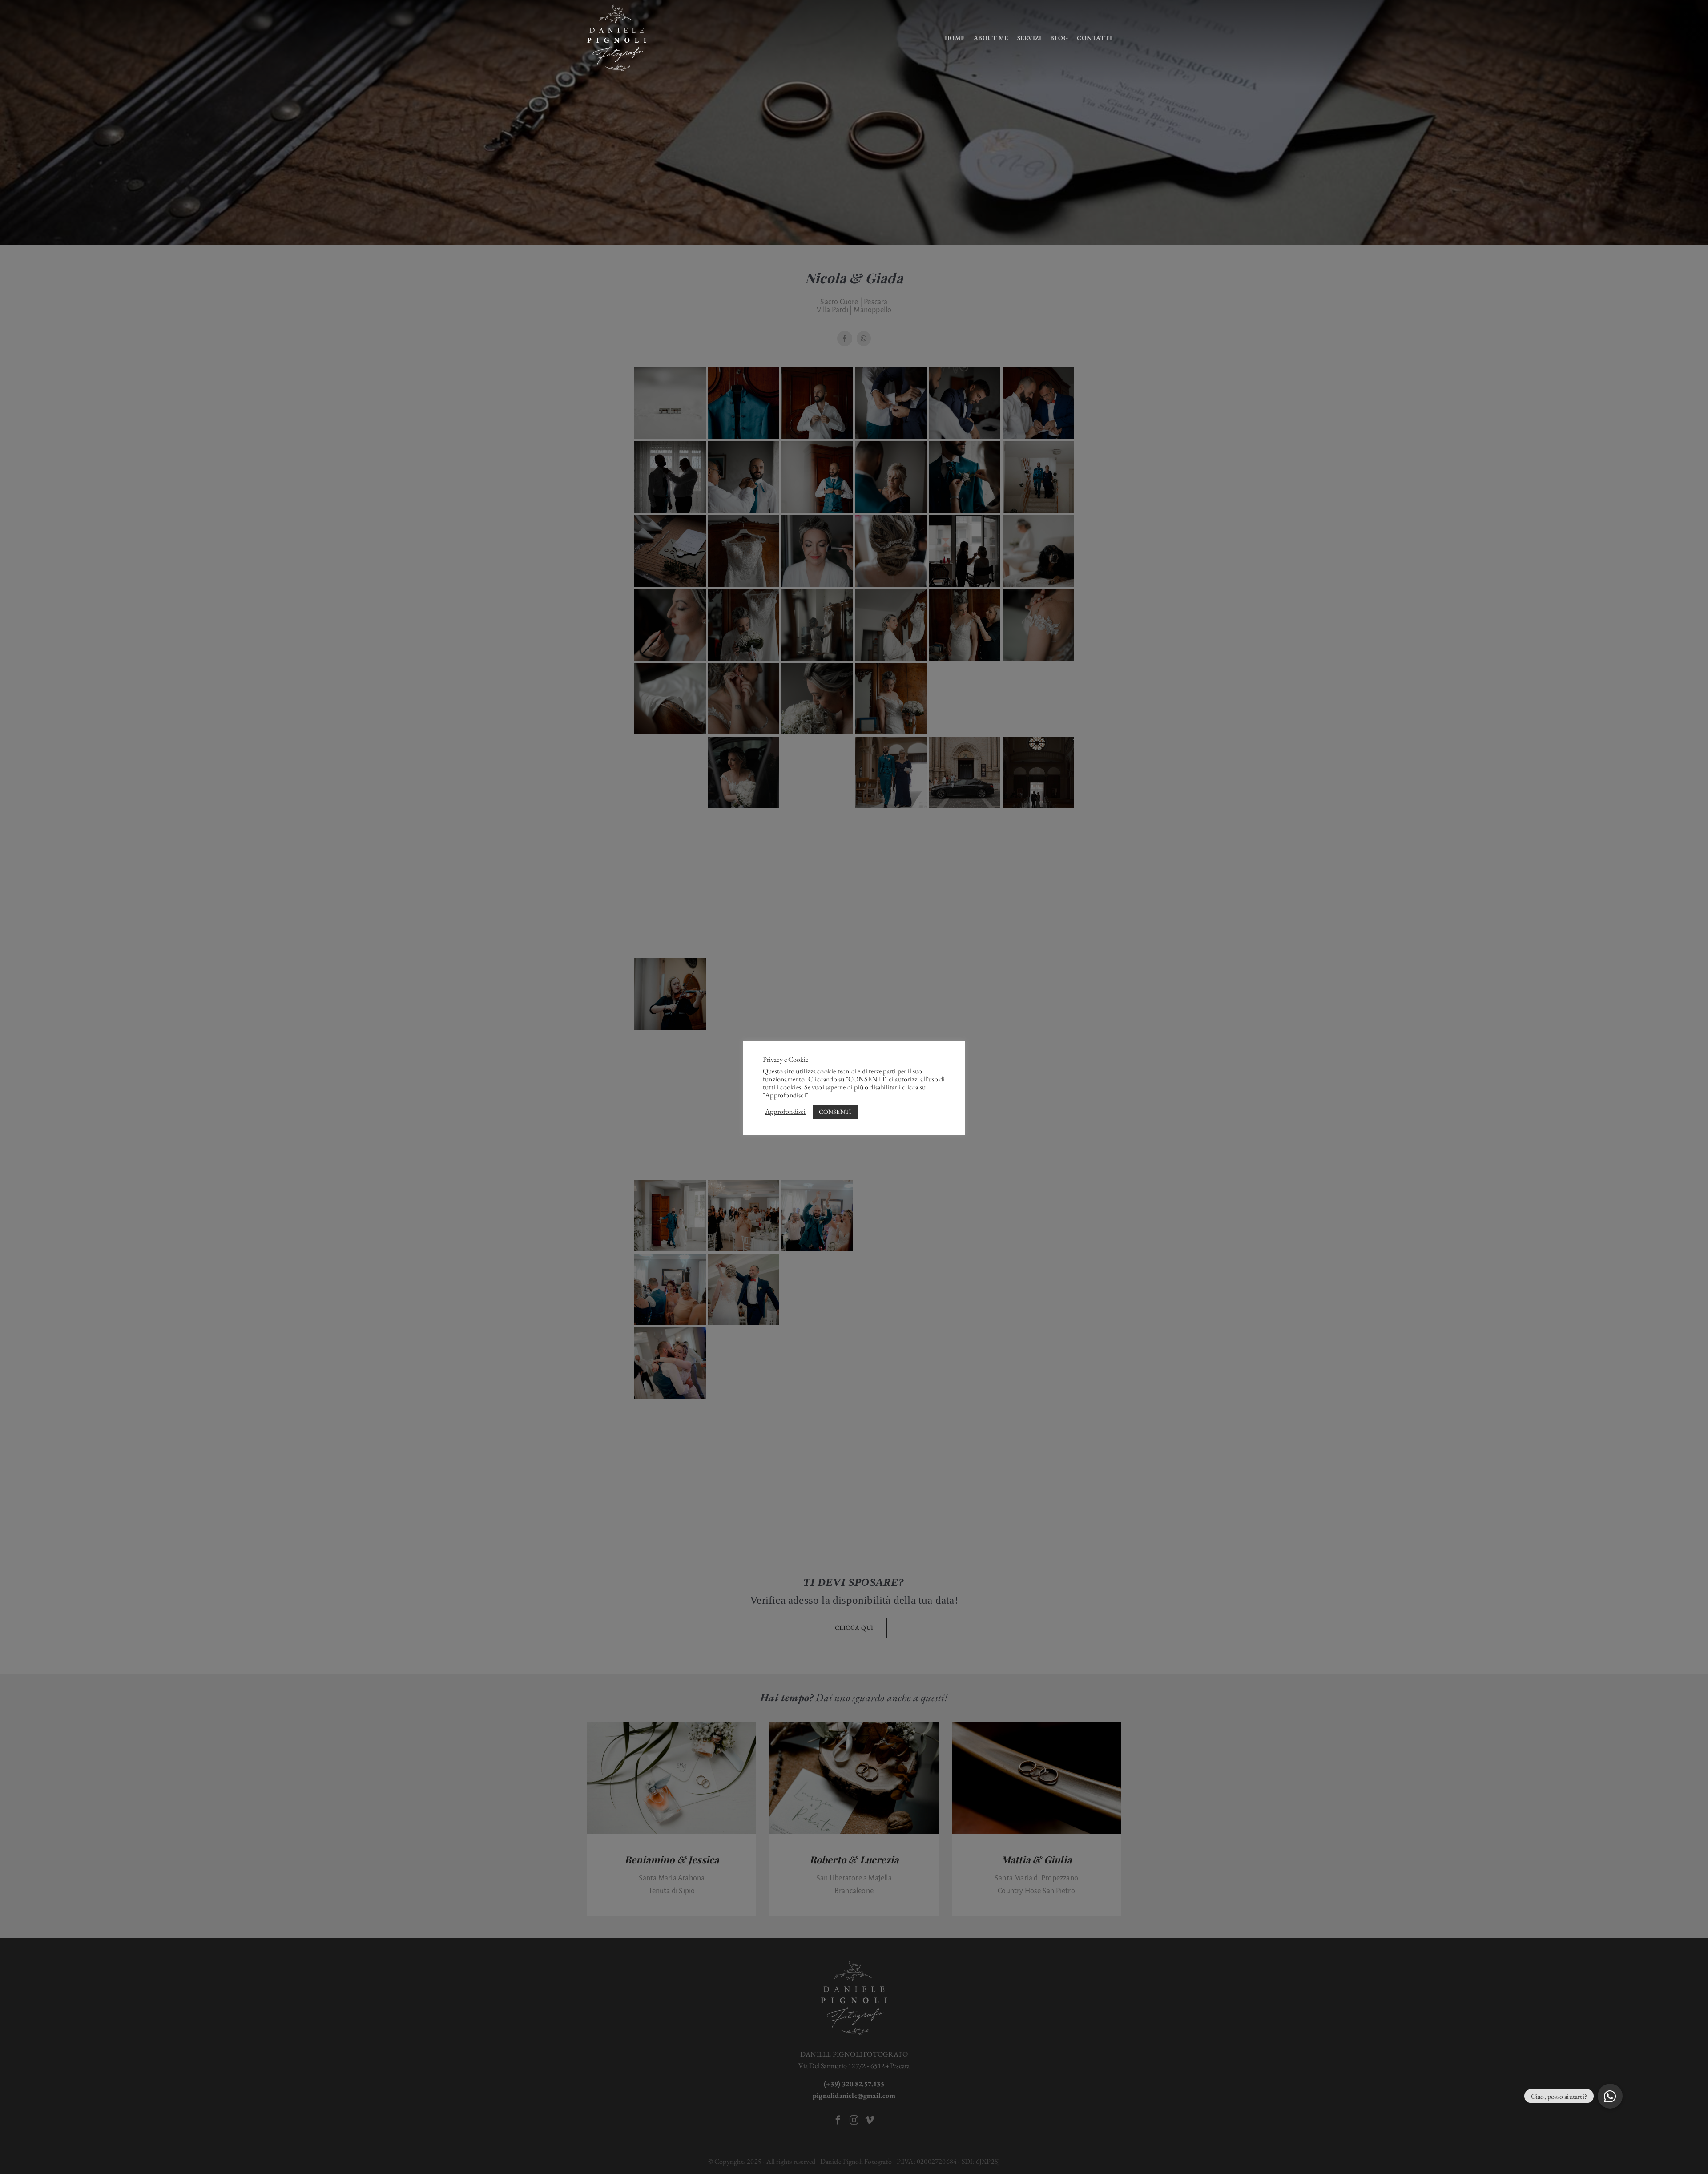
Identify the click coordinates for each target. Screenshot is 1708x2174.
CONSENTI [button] (835, 1112)
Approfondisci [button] (786, 1112)
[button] (1610, 2096)
